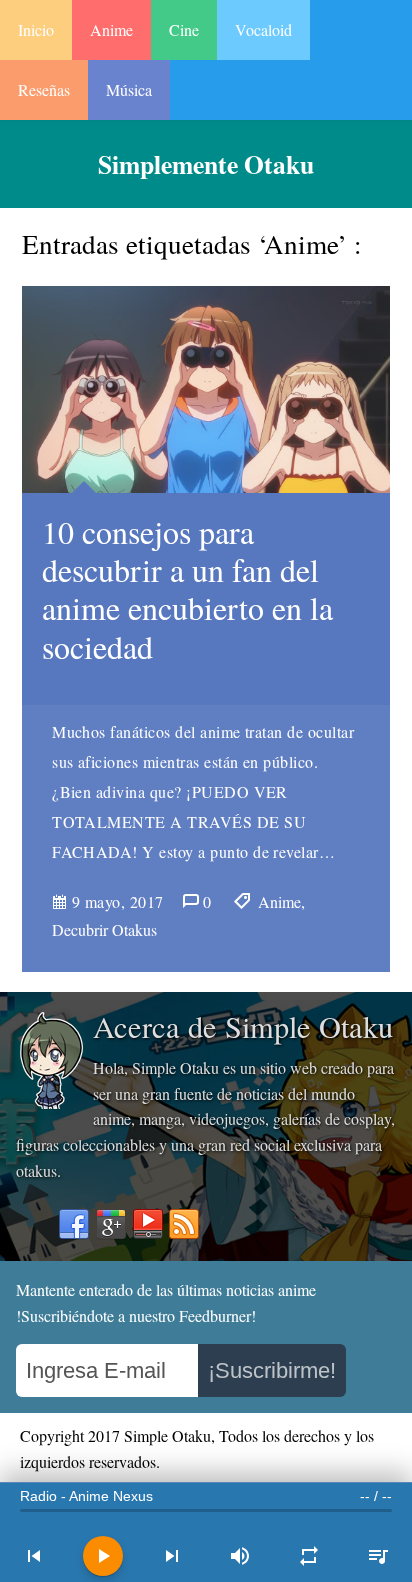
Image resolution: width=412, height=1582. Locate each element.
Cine (184, 29)
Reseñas (44, 89)
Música (129, 89)
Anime (111, 29)
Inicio (36, 29)
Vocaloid (263, 29)
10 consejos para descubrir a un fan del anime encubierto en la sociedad (187, 589)
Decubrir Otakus (104, 929)
